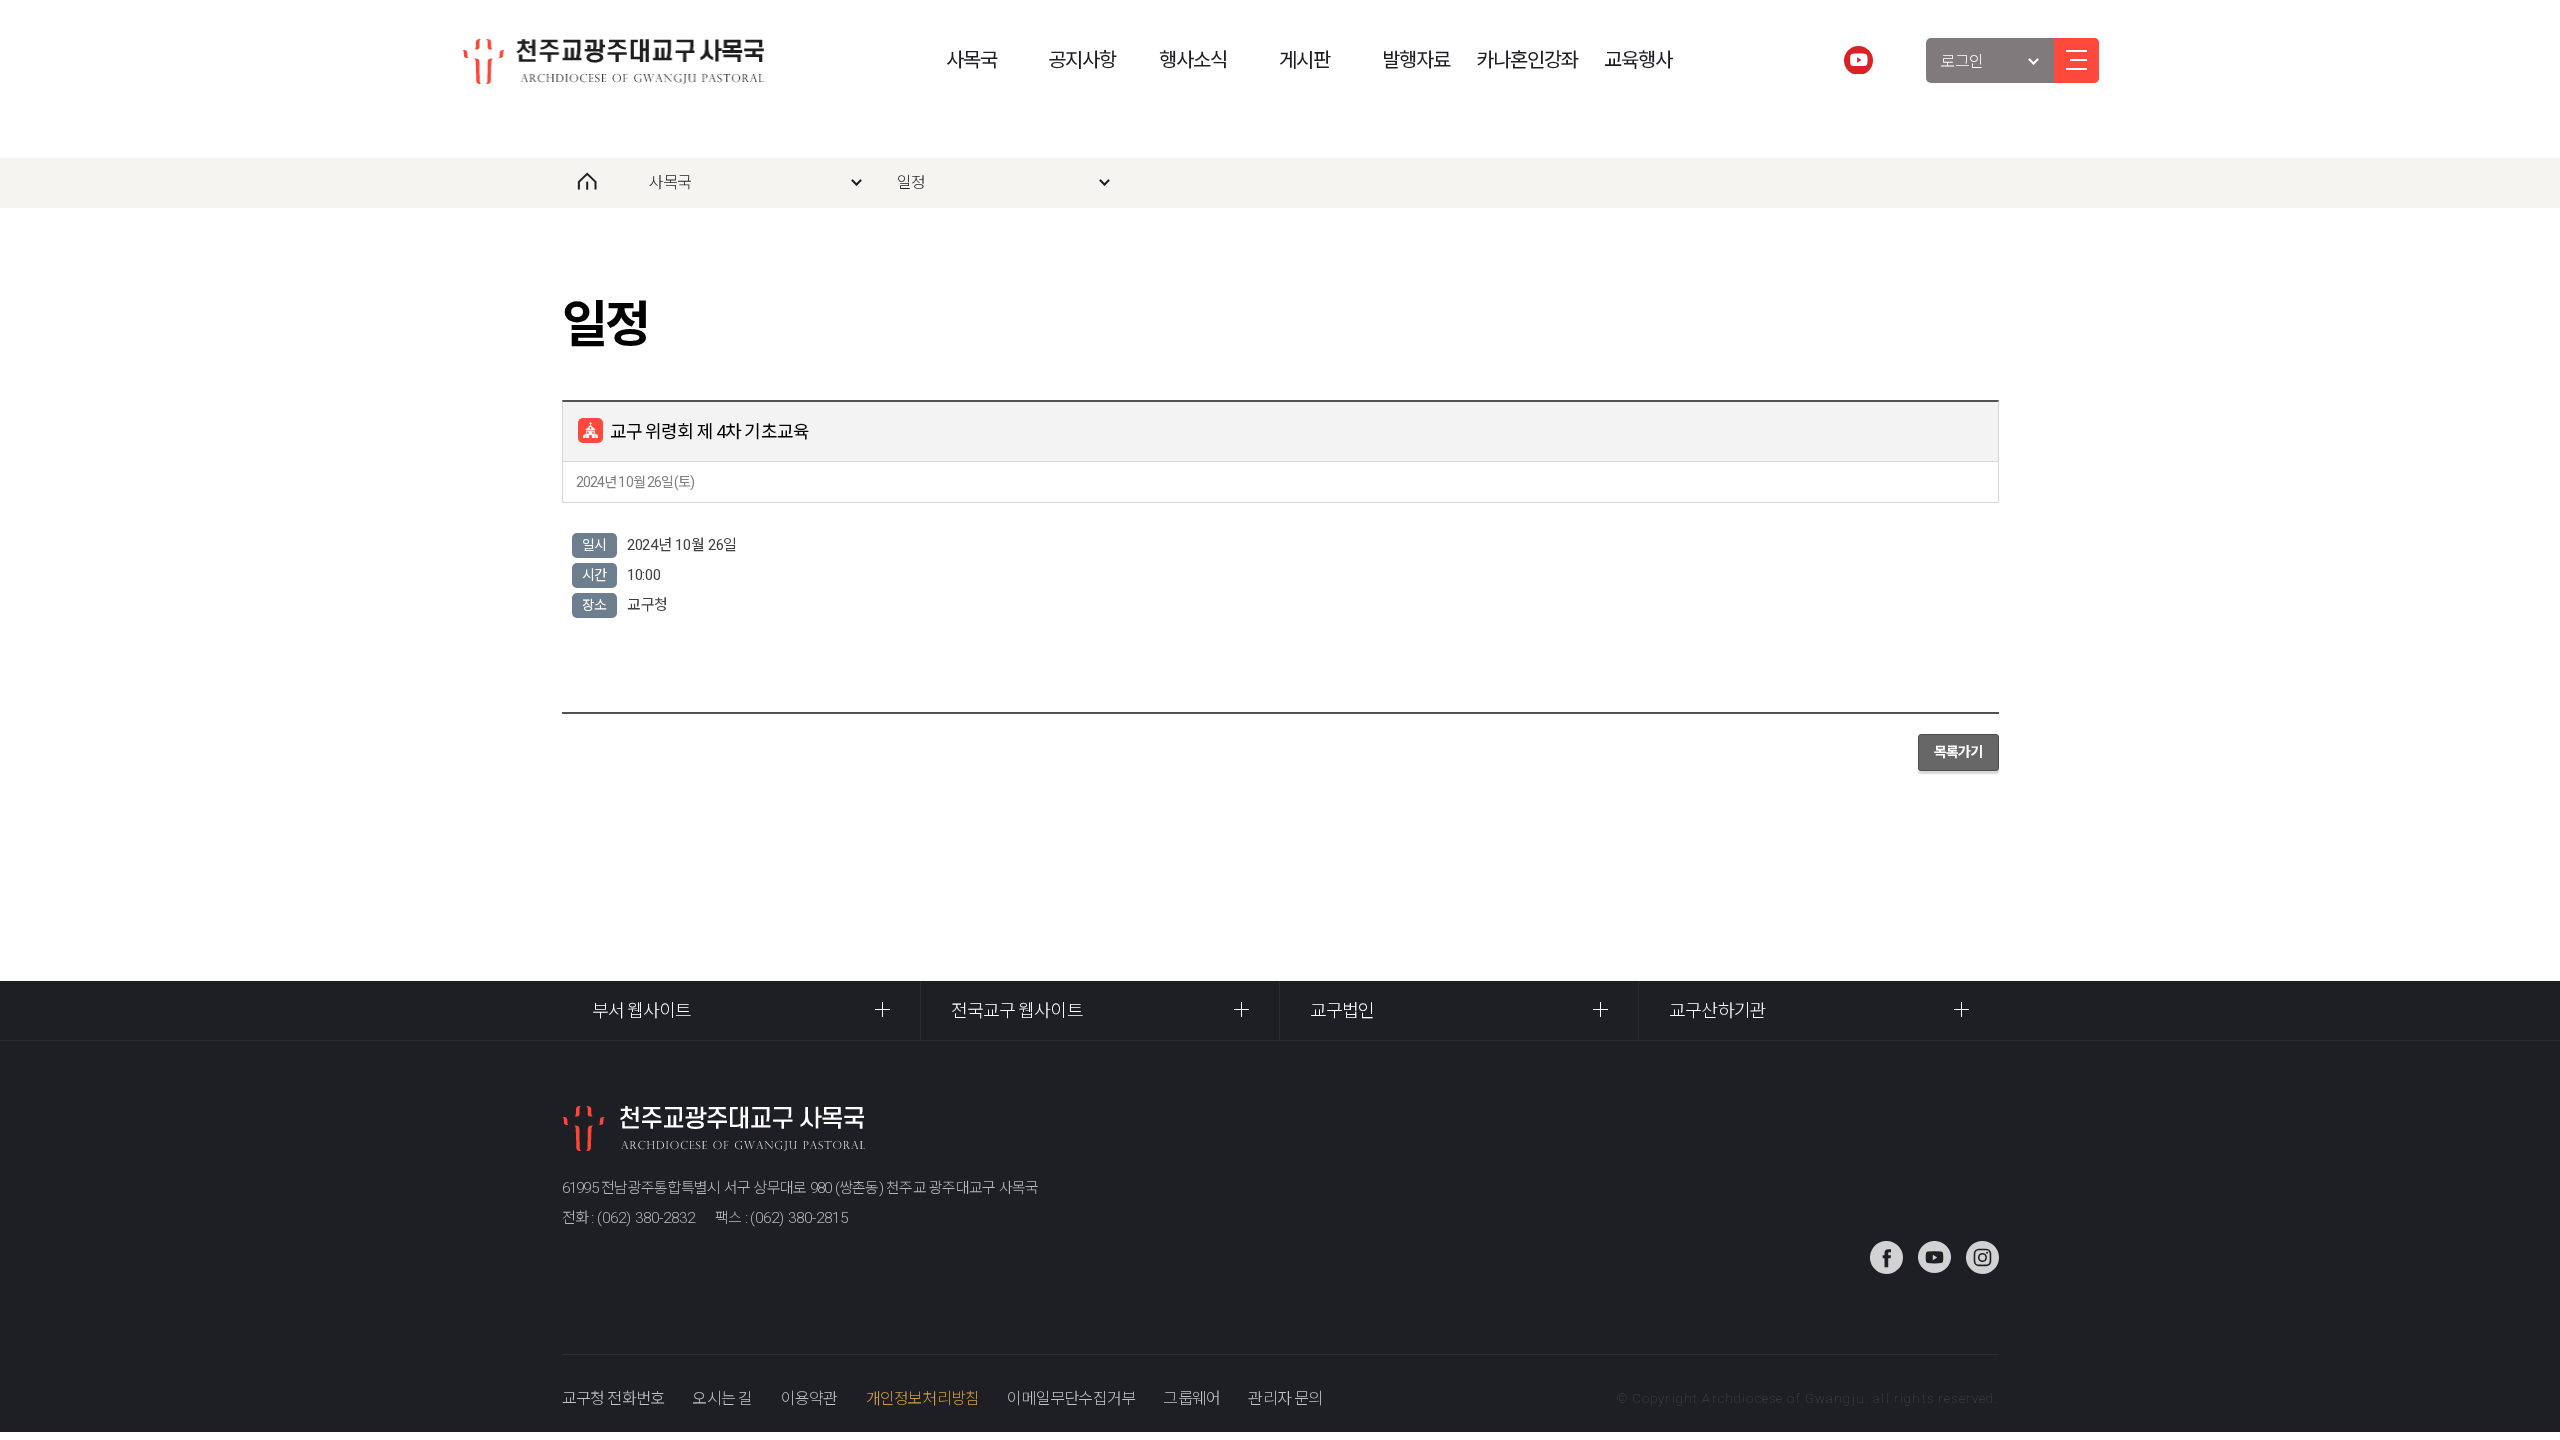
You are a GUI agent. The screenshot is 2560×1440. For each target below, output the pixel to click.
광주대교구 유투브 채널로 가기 (1934, 1257)
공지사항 (1082, 60)
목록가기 (1958, 752)
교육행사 (1638, 60)
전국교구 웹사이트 (1017, 1010)
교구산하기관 (1717, 1010)
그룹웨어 (1191, 1398)
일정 (911, 182)
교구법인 (1342, 1010)
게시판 (1304, 60)
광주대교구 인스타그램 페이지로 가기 (1982, 1257)
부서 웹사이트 (642, 1010)
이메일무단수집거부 (1071, 1398)
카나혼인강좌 (1527, 60)
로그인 (1962, 61)
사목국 (971, 60)
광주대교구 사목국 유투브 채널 (1858, 60)
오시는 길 (722, 1398)
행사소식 (1193, 60)
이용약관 (809, 1398)
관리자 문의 (1285, 1398)
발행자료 (1416, 60)
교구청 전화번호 (613, 1398)
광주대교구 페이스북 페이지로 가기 (1886, 1257)
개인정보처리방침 (923, 1398)
